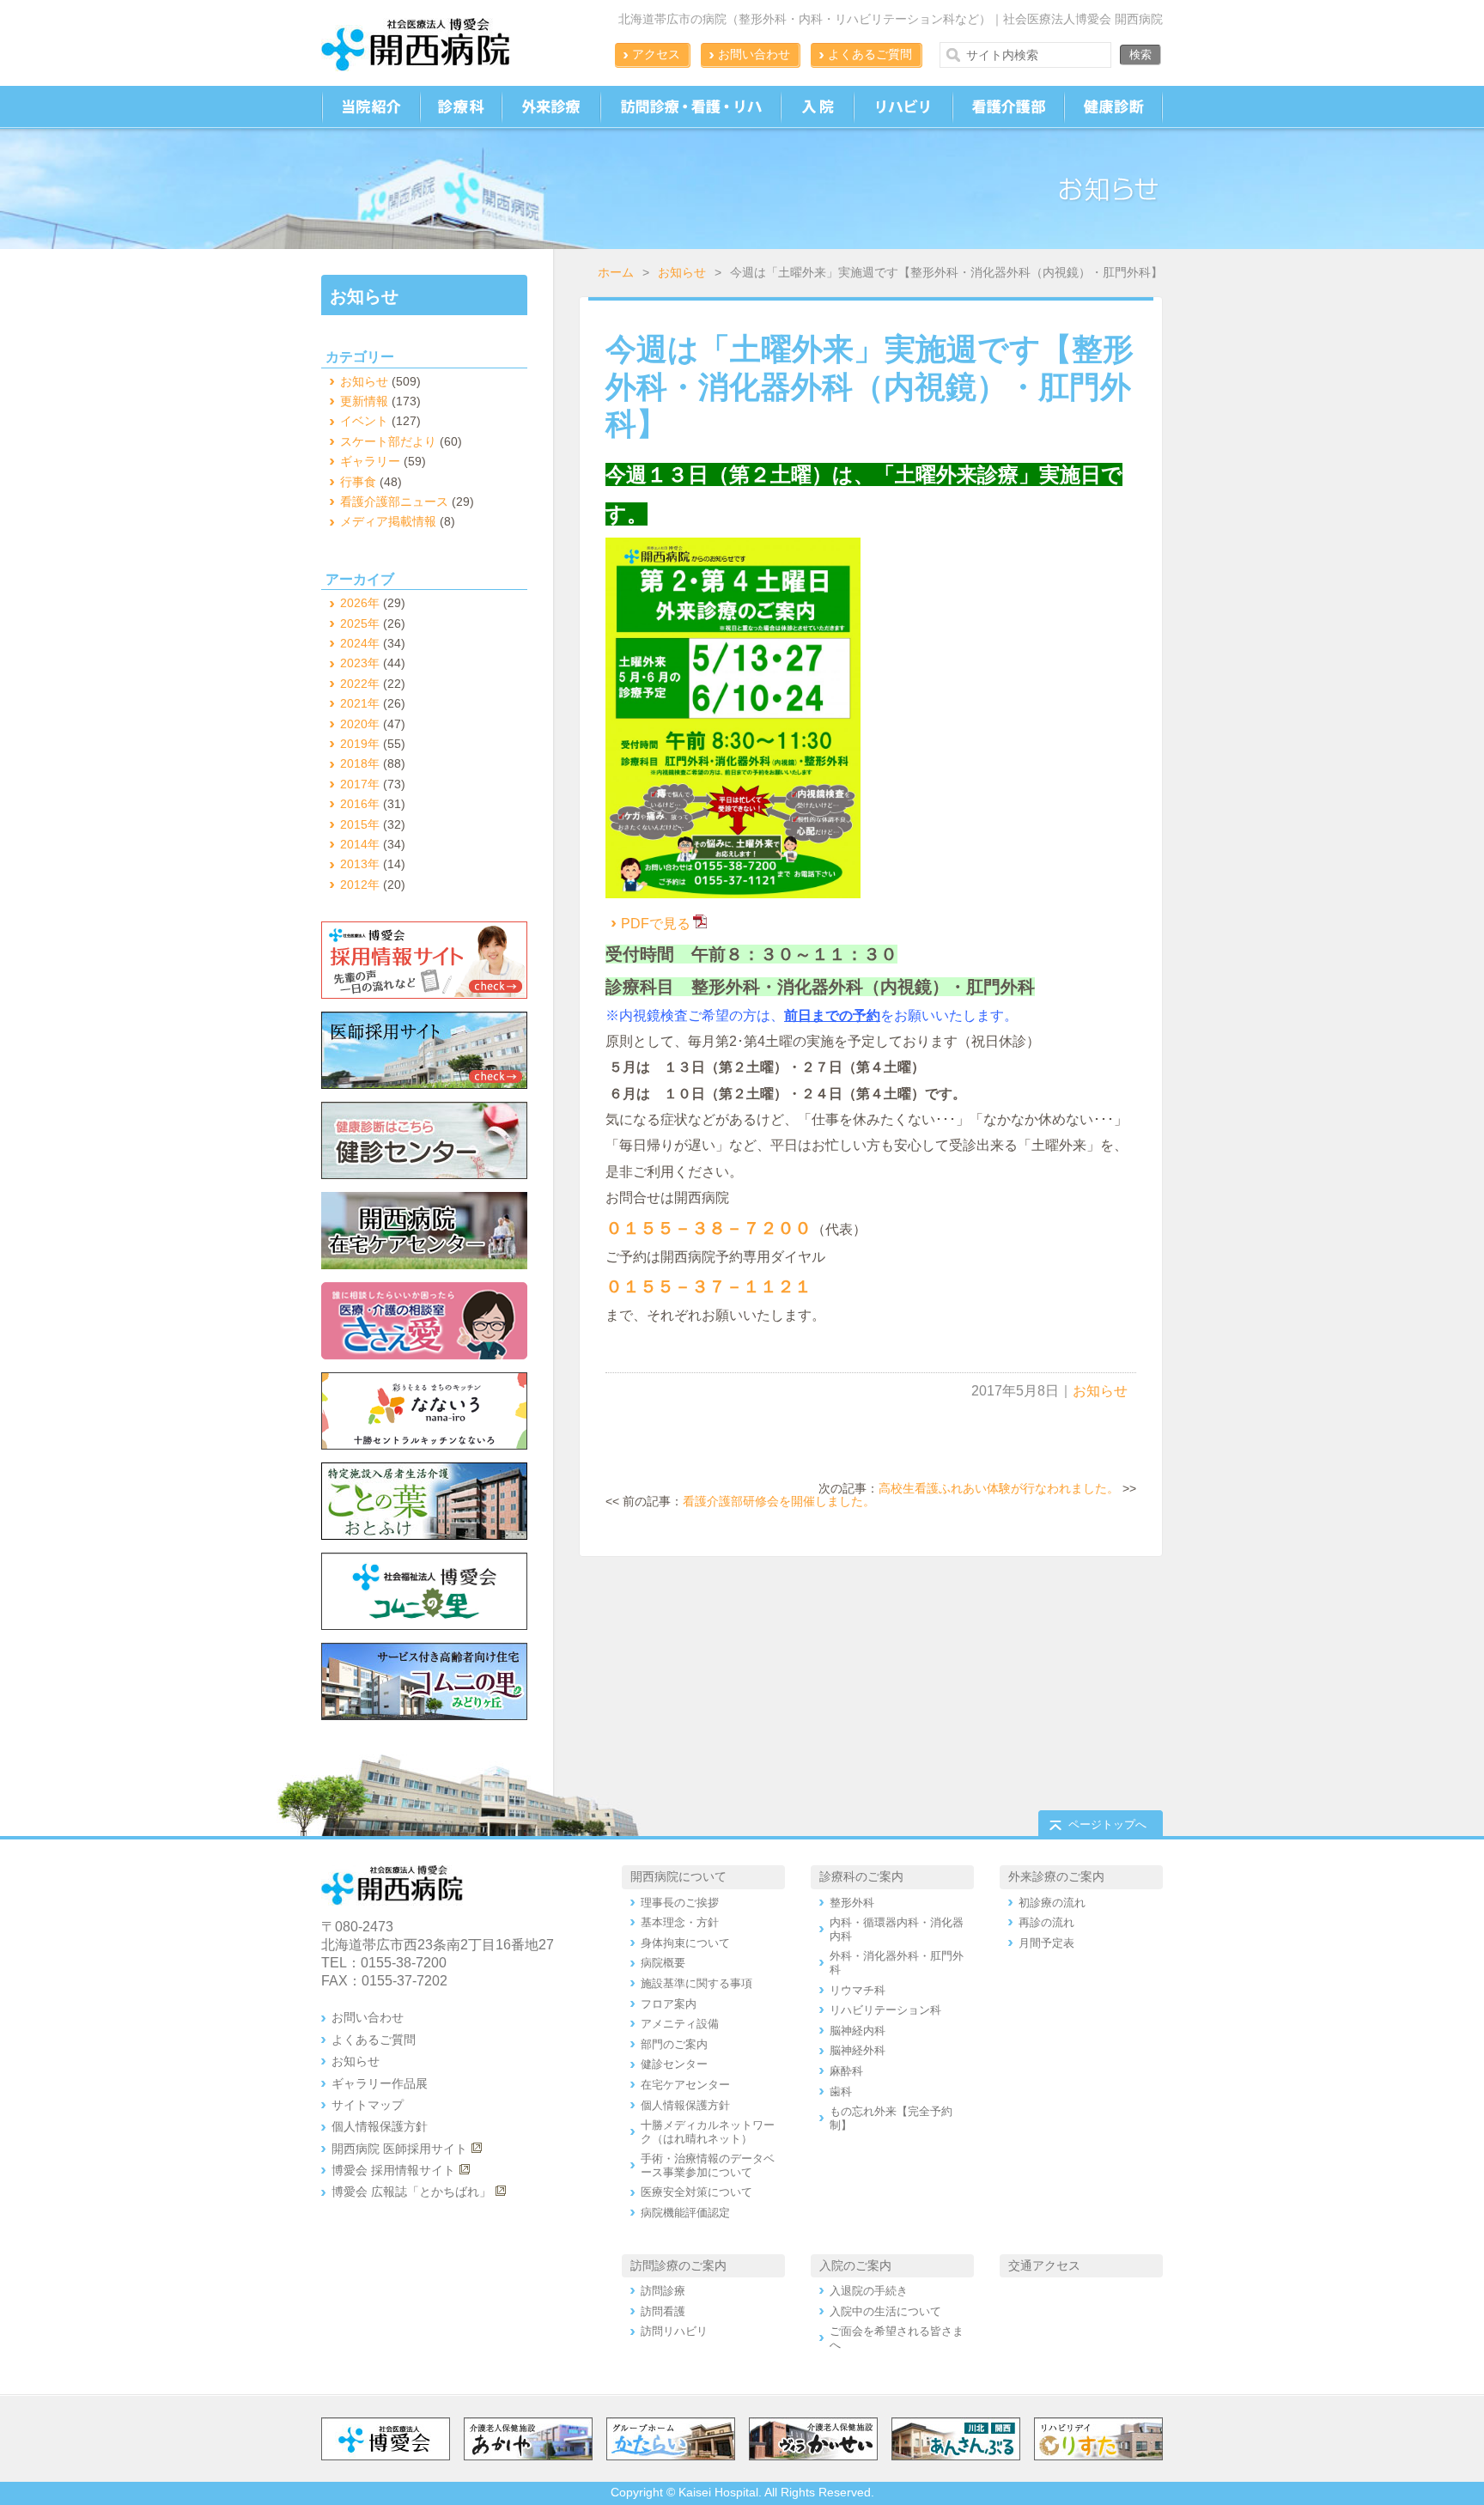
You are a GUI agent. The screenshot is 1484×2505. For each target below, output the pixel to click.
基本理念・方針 (680, 1922)
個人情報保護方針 (380, 2126)
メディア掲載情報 (388, 521)
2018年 (360, 763)
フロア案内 (669, 2004)
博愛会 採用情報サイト (393, 2170)
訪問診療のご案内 (678, 2265)
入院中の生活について (885, 2311)
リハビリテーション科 (885, 2010)
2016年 (360, 804)
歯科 (841, 2092)
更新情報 (364, 401)
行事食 (358, 482)
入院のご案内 (855, 2265)
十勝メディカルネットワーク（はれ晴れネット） (708, 2132)
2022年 (360, 684)
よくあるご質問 (870, 54)
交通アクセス (1044, 2265)
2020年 (360, 724)
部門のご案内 (674, 2044)
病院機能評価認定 (685, 2213)
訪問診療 (663, 2291)
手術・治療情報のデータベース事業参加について (708, 2165)
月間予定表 (1046, 1943)
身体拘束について (685, 1943)
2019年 (360, 744)
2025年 (360, 623)
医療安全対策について (696, 2192)
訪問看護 (663, 2311)
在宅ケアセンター (685, 2085)
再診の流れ (1046, 1922)
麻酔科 (846, 2071)
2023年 (360, 663)
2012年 (360, 885)
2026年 (360, 603)
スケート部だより (388, 441)
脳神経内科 (858, 2031)
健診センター (674, 2064)
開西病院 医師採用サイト (399, 2149)
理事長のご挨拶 (680, 1903)
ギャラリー (370, 461)
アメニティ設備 (680, 2024)
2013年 (360, 864)
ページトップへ (1107, 1824)
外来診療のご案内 (1056, 1876)
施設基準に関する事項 (696, 1983)
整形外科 (852, 1903)
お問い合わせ (754, 54)
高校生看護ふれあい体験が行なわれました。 (999, 1488)
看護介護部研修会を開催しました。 (779, 1501)
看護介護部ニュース (394, 502)
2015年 (360, 824)
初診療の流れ (1052, 1903)
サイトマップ (368, 2105)
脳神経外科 (858, 2050)
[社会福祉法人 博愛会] (429, 1591)
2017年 (360, 784)
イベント (364, 421)
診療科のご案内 (861, 1876)
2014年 (360, 844)
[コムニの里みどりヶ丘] (429, 1681)
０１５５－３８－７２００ (709, 1228)
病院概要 (663, 1963)
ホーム (616, 272)
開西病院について (678, 1876)
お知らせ (682, 272)
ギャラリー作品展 (380, 2083)
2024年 (360, 643)
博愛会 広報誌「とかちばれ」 (411, 2192)
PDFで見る (656, 924)
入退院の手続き (869, 2291)
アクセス (656, 54)
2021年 (360, 703)
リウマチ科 (858, 1990)
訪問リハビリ (674, 2331)
